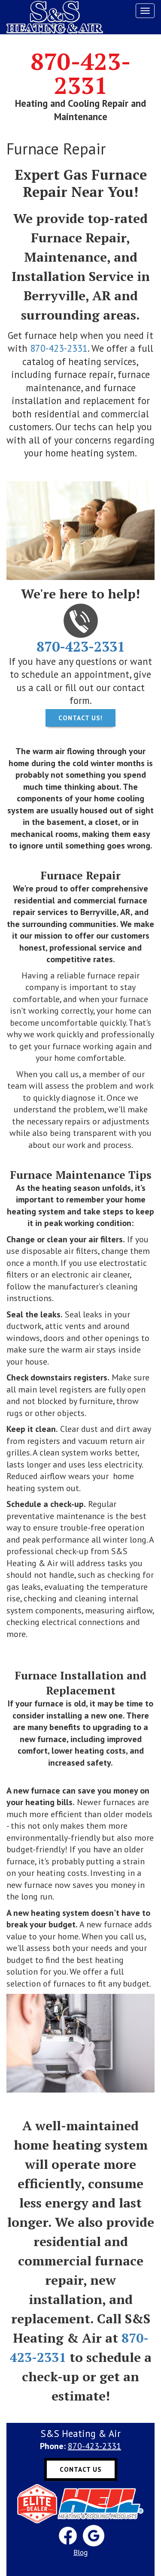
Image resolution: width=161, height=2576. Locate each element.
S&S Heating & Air (55, 17)
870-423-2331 (81, 73)
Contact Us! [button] (80, 718)
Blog (80, 2552)
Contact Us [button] (81, 2469)
